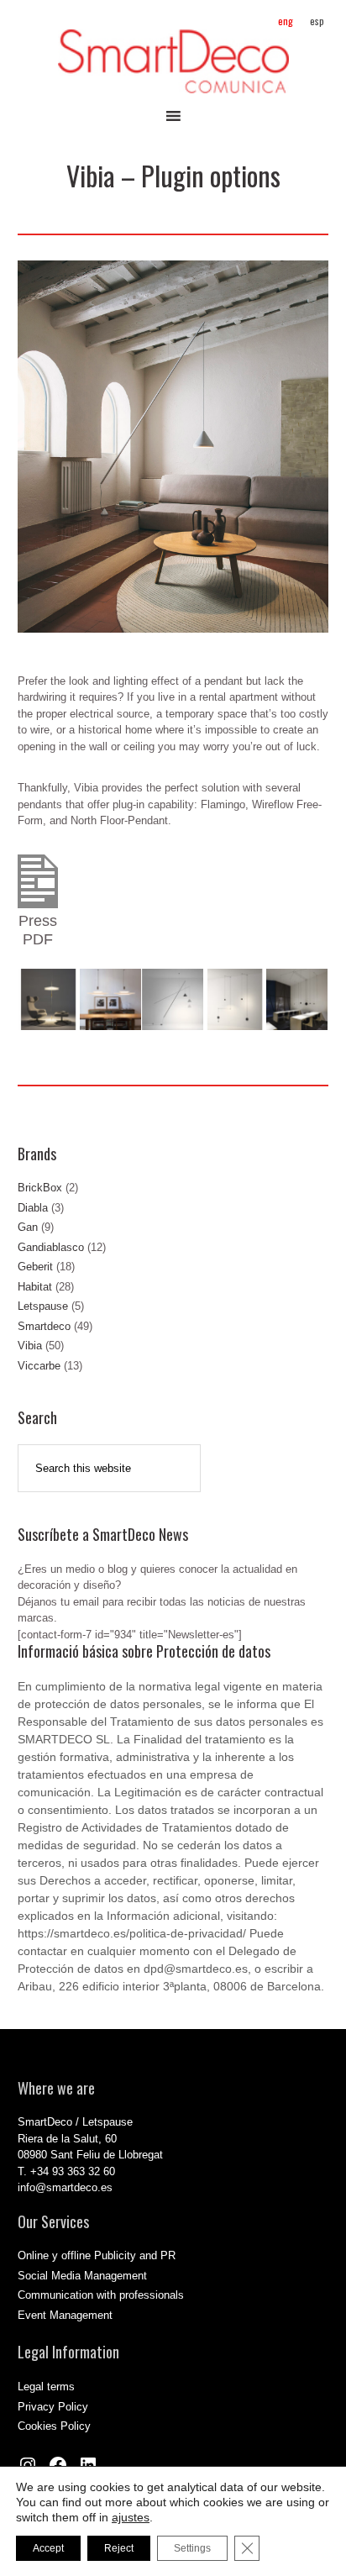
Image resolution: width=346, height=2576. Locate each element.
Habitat (35, 1287)
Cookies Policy (54, 2426)
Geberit (35, 1267)
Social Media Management (82, 2276)
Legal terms (46, 2387)
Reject (119, 2548)
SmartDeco (173, 61)
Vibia (30, 1346)
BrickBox (40, 1188)
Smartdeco (44, 1326)
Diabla (33, 1208)
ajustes (131, 2517)
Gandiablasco (51, 1247)
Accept (48, 2548)
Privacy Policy (53, 2407)
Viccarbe (39, 1366)
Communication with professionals (101, 2295)
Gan (28, 1227)
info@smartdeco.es (65, 2187)
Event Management (65, 2315)
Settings (192, 2548)
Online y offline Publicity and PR (97, 2255)
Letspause (43, 1306)
